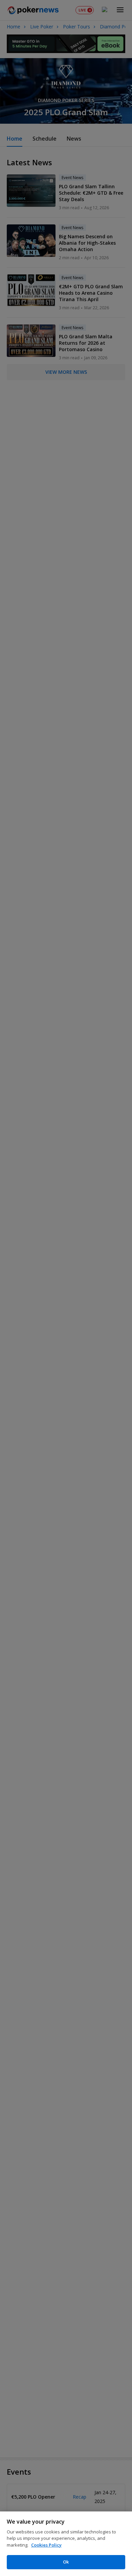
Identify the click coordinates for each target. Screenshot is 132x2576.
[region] (66, 2544)
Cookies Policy (46, 2545)
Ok (66, 2562)
